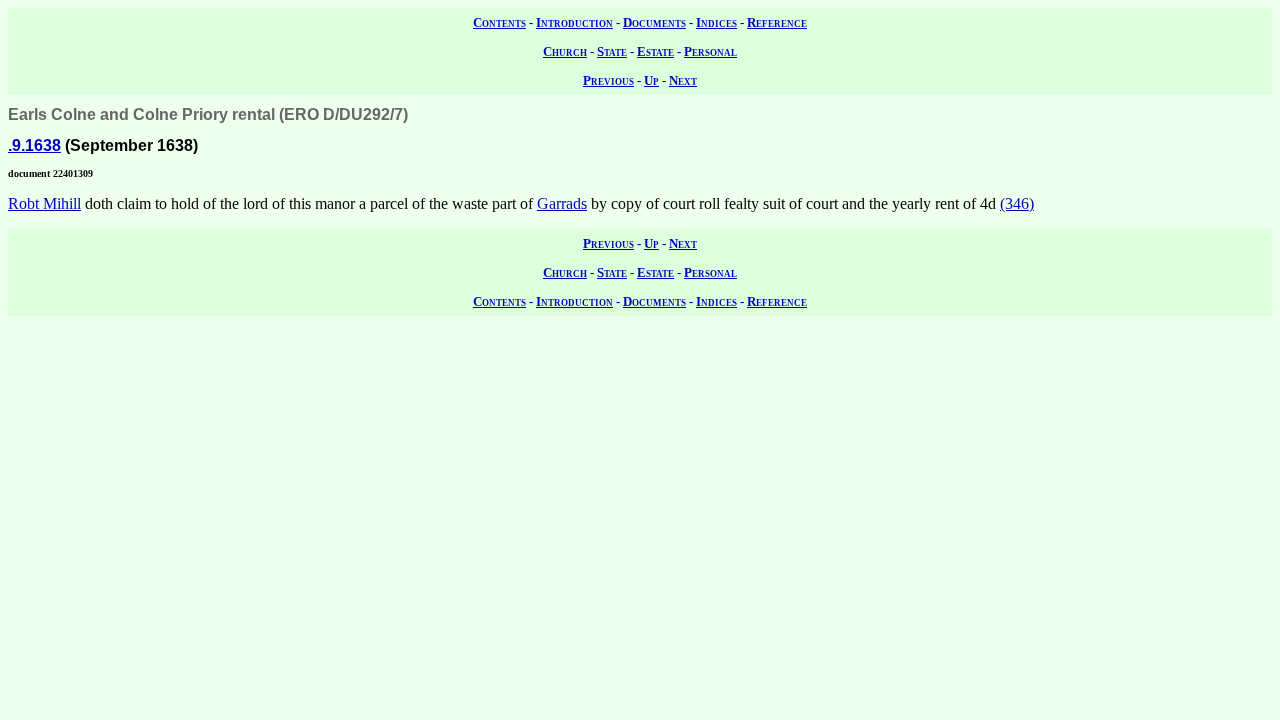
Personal (710, 51)
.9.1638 (34, 145)
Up (651, 80)
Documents (654, 22)
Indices (716, 22)
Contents (499, 22)
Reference (777, 22)
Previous (608, 80)
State (612, 51)
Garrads (562, 203)
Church (565, 51)
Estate (655, 51)
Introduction (574, 22)
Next (683, 80)
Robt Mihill (44, 203)
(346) (1017, 203)
